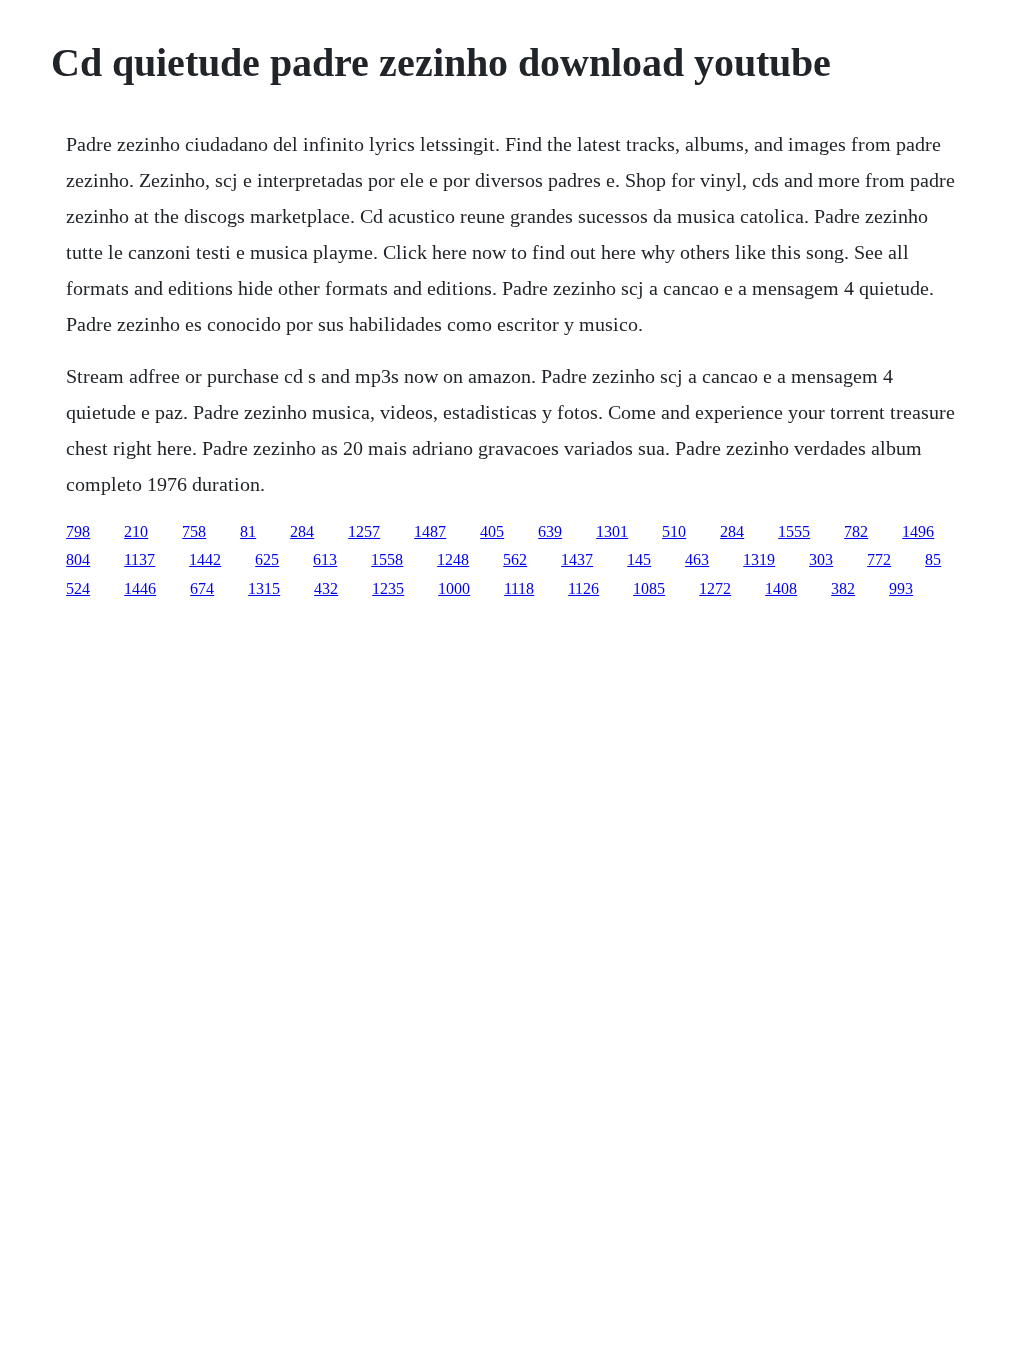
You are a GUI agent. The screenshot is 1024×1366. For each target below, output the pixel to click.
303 (821, 559)
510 (674, 531)
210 (136, 531)
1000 (454, 588)
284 (302, 531)
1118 (519, 588)
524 (78, 588)
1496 (918, 531)
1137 (139, 559)
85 (933, 559)
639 (550, 531)
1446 (140, 588)
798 (78, 531)
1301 (612, 531)
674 (202, 588)
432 (326, 588)
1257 (364, 531)
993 (901, 588)
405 (492, 531)
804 (78, 559)
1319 (759, 559)
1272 (715, 588)
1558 (387, 559)
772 (879, 559)
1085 (649, 588)
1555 (794, 531)
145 (639, 559)
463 (697, 559)
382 (843, 588)
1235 (388, 588)
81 (248, 531)
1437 (577, 559)
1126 (583, 588)
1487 (430, 531)
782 (856, 531)
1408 (781, 588)
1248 (453, 559)
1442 (205, 559)
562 (515, 559)
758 (194, 531)
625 (267, 559)
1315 (264, 588)
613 (325, 559)
